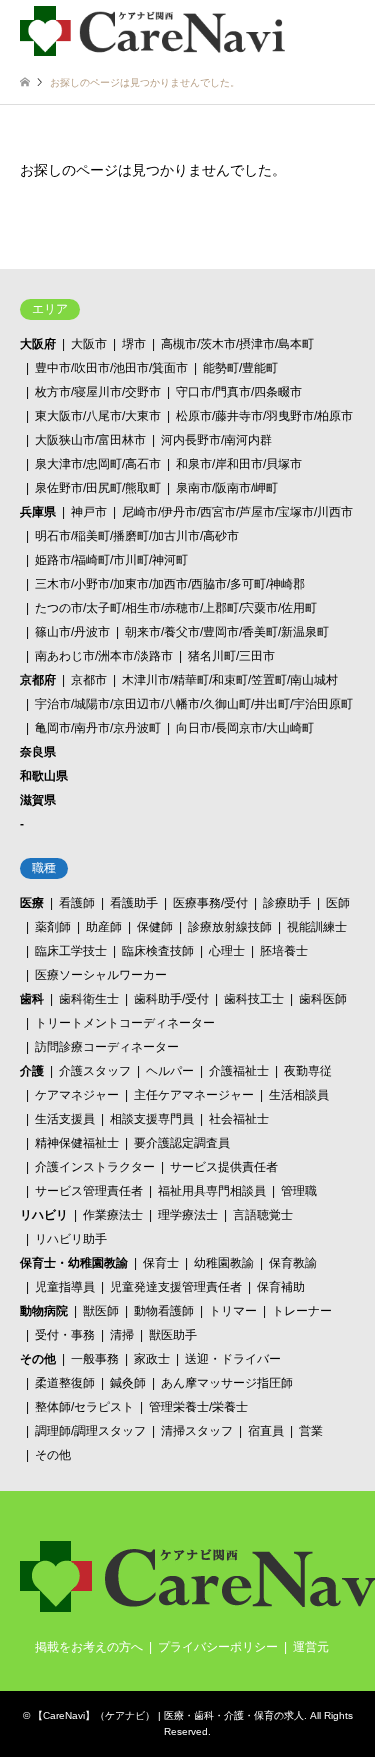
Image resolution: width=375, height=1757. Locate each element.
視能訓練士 (317, 927)
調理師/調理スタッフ (90, 1431)
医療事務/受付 (210, 903)
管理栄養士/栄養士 (198, 1407)
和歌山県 (44, 776)
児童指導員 (65, 1287)
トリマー (233, 1311)
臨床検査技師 (158, 951)
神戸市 (89, 512)
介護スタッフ (95, 1071)
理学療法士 (188, 1215)
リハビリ (44, 1215)
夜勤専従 (308, 1071)
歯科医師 (323, 999)
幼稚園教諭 (224, 1263)
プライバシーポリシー (218, 1647)
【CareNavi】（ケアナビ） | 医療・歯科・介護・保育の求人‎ (168, 1715)
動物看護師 (164, 1311)
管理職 (299, 1191)
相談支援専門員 (152, 1119)
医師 (338, 903)
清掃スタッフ (197, 1431)
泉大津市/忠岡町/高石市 (98, 464)
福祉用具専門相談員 (212, 1191)
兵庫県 (38, 512)
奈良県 (38, 752)
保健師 (155, 927)
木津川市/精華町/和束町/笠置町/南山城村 (230, 680)
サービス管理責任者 (89, 1191)
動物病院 (44, 1311)
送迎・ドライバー (233, 1359)
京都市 (89, 680)
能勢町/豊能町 (240, 368)
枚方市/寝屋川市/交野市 (98, 392)
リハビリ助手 (71, 1239)
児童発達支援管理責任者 (176, 1287)
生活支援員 (65, 1119)
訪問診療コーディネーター (107, 1047)
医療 (32, 903)
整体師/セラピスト (84, 1407)
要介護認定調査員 (182, 1143)
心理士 (227, 951)
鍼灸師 (128, 1383)
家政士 (152, 1359)
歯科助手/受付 (171, 999)
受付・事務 (65, 1335)
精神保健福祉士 (77, 1143)
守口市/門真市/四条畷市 (239, 392)
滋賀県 (38, 800)
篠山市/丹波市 (72, 632)
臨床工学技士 (71, 951)
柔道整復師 (65, 1383)
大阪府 (38, 344)
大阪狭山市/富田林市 (90, 440)
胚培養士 (284, 951)
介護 (32, 1071)
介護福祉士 (239, 1071)
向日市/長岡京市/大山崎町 (245, 728)
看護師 (77, 903)
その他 (38, 1359)
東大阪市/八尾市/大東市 (98, 416)
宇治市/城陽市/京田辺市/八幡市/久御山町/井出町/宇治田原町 (194, 704)
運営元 (311, 1647)
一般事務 (95, 1359)
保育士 (161, 1263)
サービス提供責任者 (224, 1167)
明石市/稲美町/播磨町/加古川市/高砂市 (137, 536)
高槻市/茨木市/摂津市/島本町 (237, 344)
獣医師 (101, 1311)
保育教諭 (293, 1263)
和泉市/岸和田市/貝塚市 (239, 464)
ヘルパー (170, 1071)
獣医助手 (173, 1335)
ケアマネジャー (77, 1095)
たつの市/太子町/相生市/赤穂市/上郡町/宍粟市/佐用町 (176, 608)
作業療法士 (113, 1215)
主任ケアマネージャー (194, 1095)
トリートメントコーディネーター (125, 1023)
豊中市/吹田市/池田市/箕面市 (111, 368)
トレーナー (302, 1311)
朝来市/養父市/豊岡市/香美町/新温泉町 (227, 632)
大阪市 (89, 344)
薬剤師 (53, 927)
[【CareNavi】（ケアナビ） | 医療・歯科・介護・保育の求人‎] (152, 30)
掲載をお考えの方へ (89, 1647)
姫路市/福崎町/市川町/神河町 (111, 560)
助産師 (104, 927)
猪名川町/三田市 (231, 656)
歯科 (32, 999)
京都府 (38, 680)
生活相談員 (299, 1095)
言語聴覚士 (263, 1215)
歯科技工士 (254, 999)
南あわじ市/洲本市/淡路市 (104, 656)
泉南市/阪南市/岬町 (227, 488)
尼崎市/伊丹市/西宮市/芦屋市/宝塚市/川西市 (237, 512)
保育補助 (281, 1287)
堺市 (134, 344)
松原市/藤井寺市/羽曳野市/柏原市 (264, 416)
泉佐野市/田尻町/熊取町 (98, 488)
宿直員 (266, 1431)
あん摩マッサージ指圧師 (227, 1383)
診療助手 (287, 903)
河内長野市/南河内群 (216, 440)
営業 (311, 1431)
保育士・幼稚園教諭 (74, 1263)
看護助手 (134, 903)
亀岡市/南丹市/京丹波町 (98, 728)
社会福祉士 (239, 1119)
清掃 (122, 1335)
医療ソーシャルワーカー (101, 975)
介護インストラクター (95, 1167)
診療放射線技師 (230, 927)
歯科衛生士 (89, 999)
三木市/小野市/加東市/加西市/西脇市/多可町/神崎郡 (170, 584)
